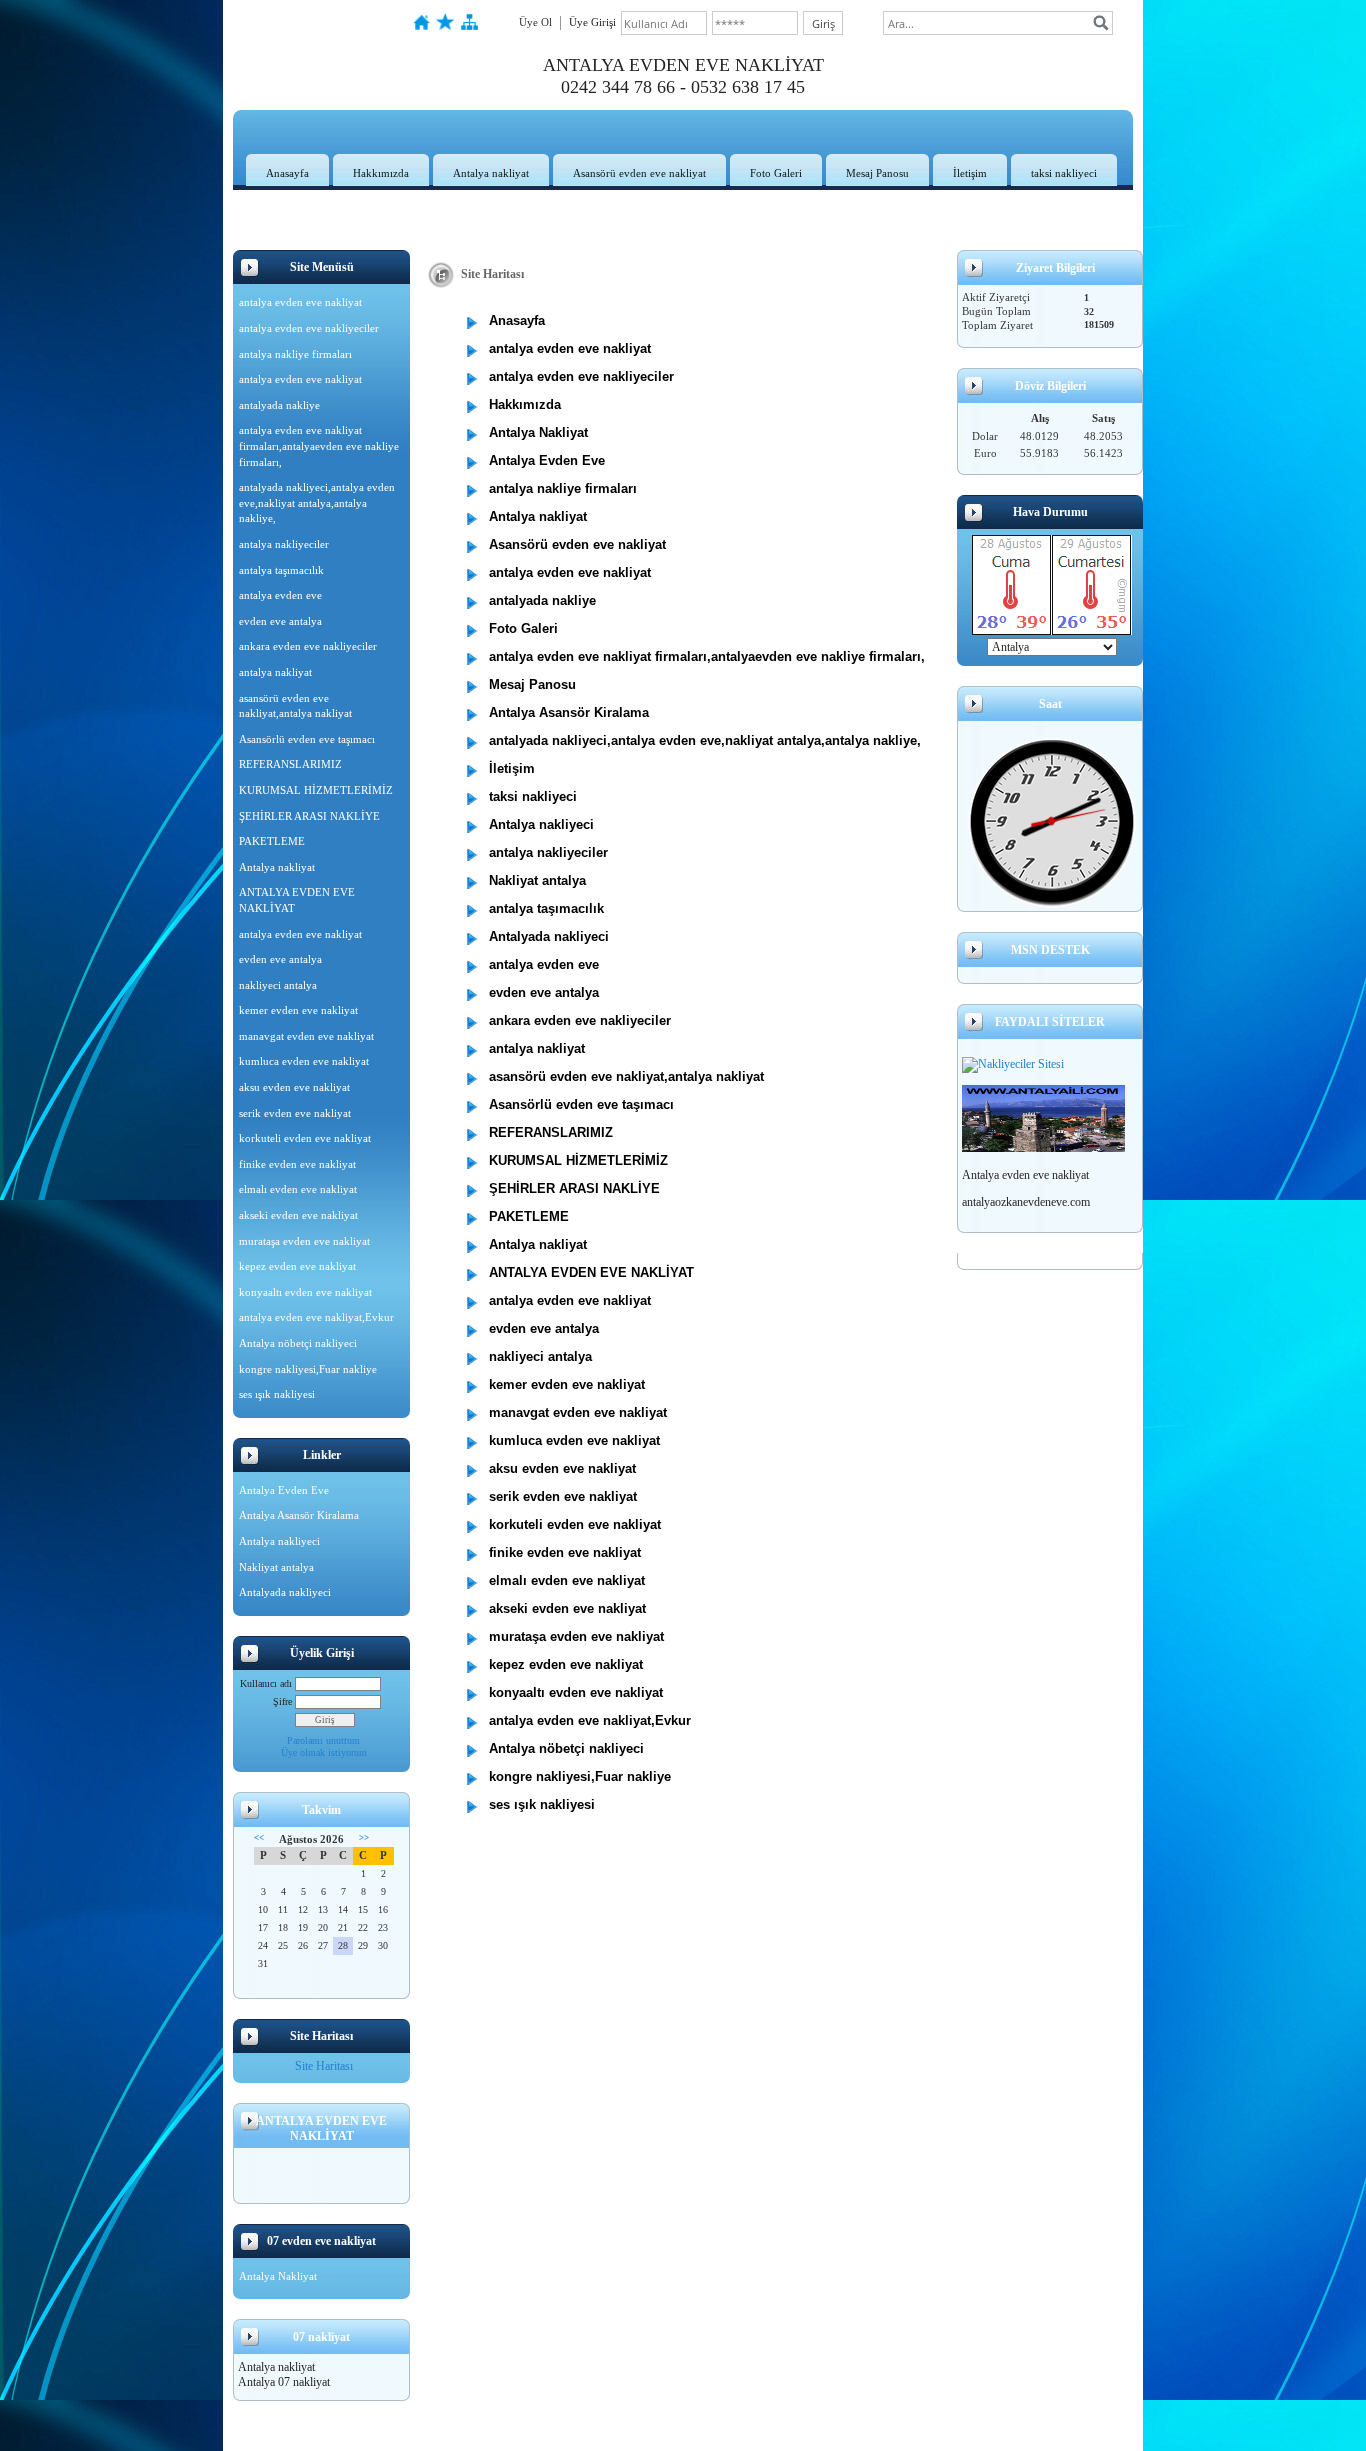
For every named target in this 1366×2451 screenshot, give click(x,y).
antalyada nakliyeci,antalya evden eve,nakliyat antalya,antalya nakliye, (317, 502)
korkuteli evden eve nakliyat (305, 1138)
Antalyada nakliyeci (285, 1592)
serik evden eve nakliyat (295, 1113)
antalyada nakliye (279, 405)
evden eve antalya (280, 621)
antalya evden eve (280, 595)
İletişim (970, 173)
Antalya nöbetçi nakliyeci (298, 1343)
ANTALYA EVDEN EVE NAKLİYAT (297, 900)
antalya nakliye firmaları (295, 354)
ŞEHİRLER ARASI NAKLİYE (309, 816)
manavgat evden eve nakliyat (306, 1036)
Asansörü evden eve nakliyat (639, 173)
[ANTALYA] (1043, 1148)
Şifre (282, 1701)
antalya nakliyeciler (284, 544)
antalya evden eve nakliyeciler (309, 328)
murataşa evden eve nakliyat (304, 1241)
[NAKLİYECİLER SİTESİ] (1013, 1064)
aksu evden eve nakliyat (294, 1087)
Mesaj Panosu (877, 173)
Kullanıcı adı (266, 1683)
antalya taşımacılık (281, 570)
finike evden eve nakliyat (297, 1164)
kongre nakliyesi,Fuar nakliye (308, 1369)
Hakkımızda (381, 173)
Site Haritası (324, 2066)
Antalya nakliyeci (279, 1541)
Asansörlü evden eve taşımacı (307, 739)
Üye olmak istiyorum (324, 1752)
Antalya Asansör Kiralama (299, 1515)
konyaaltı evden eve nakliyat (305, 1292)
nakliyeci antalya (278, 985)
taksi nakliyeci (1064, 173)
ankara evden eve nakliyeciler (308, 646)
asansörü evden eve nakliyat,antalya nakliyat (295, 706)
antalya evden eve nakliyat (300, 302)
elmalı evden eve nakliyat (298, 1189)
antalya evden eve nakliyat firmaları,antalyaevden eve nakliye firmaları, (319, 445)
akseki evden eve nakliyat (298, 1215)
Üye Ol (535, 22)
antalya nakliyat (275, 672)
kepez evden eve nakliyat (297, 1266)
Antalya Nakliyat (278, 2276)
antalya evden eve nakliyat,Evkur (316, 1317)
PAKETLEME (272, 841)
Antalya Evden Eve (284, 1490)
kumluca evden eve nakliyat (304, 1061)
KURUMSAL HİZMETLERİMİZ (316, 790)
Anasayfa (287, 173)
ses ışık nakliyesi (277, 1394)
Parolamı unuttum (323, 1740)
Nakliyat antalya (276, 1567)
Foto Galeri (776, 173)
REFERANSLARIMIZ (290, 764)
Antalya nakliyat (491, 173)
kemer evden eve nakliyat (298, 1010)
